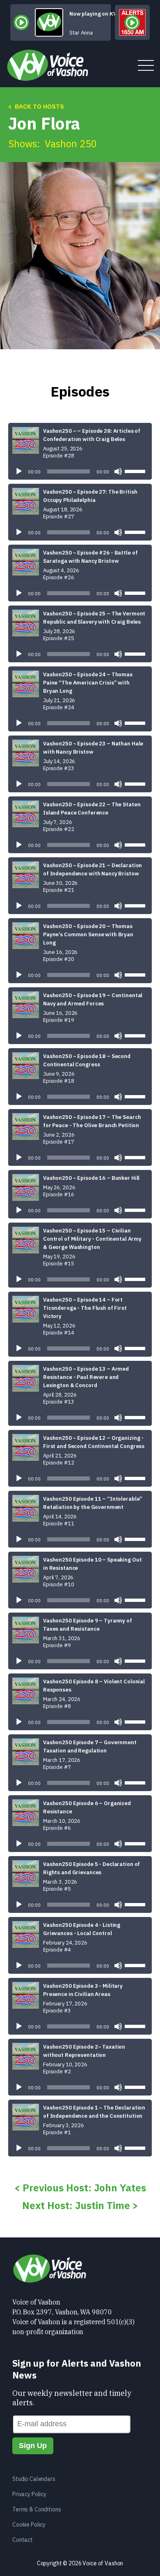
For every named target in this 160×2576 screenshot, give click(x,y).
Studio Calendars (34, 2479)
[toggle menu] (146, 66)
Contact (23, 2540)
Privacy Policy (29, 2494)
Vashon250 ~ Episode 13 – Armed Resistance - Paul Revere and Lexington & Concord (86, 1377)
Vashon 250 (71, 144)
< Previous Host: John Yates (80, 2188)
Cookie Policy (29, 2525)
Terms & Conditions (37, 2509)
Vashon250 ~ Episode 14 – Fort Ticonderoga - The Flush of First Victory (85, 1308)
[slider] (136, 471)
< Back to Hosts (36, 106)
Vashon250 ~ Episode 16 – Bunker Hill (91, 1178)
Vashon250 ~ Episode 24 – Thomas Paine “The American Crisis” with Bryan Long (88, 683)
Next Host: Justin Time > (80, 2205)
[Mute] (118, 471)
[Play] (19, 471)
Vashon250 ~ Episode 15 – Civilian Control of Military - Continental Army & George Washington (92, 1239)
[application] (80, 471)
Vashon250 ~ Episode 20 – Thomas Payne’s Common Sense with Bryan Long (88, 934)
